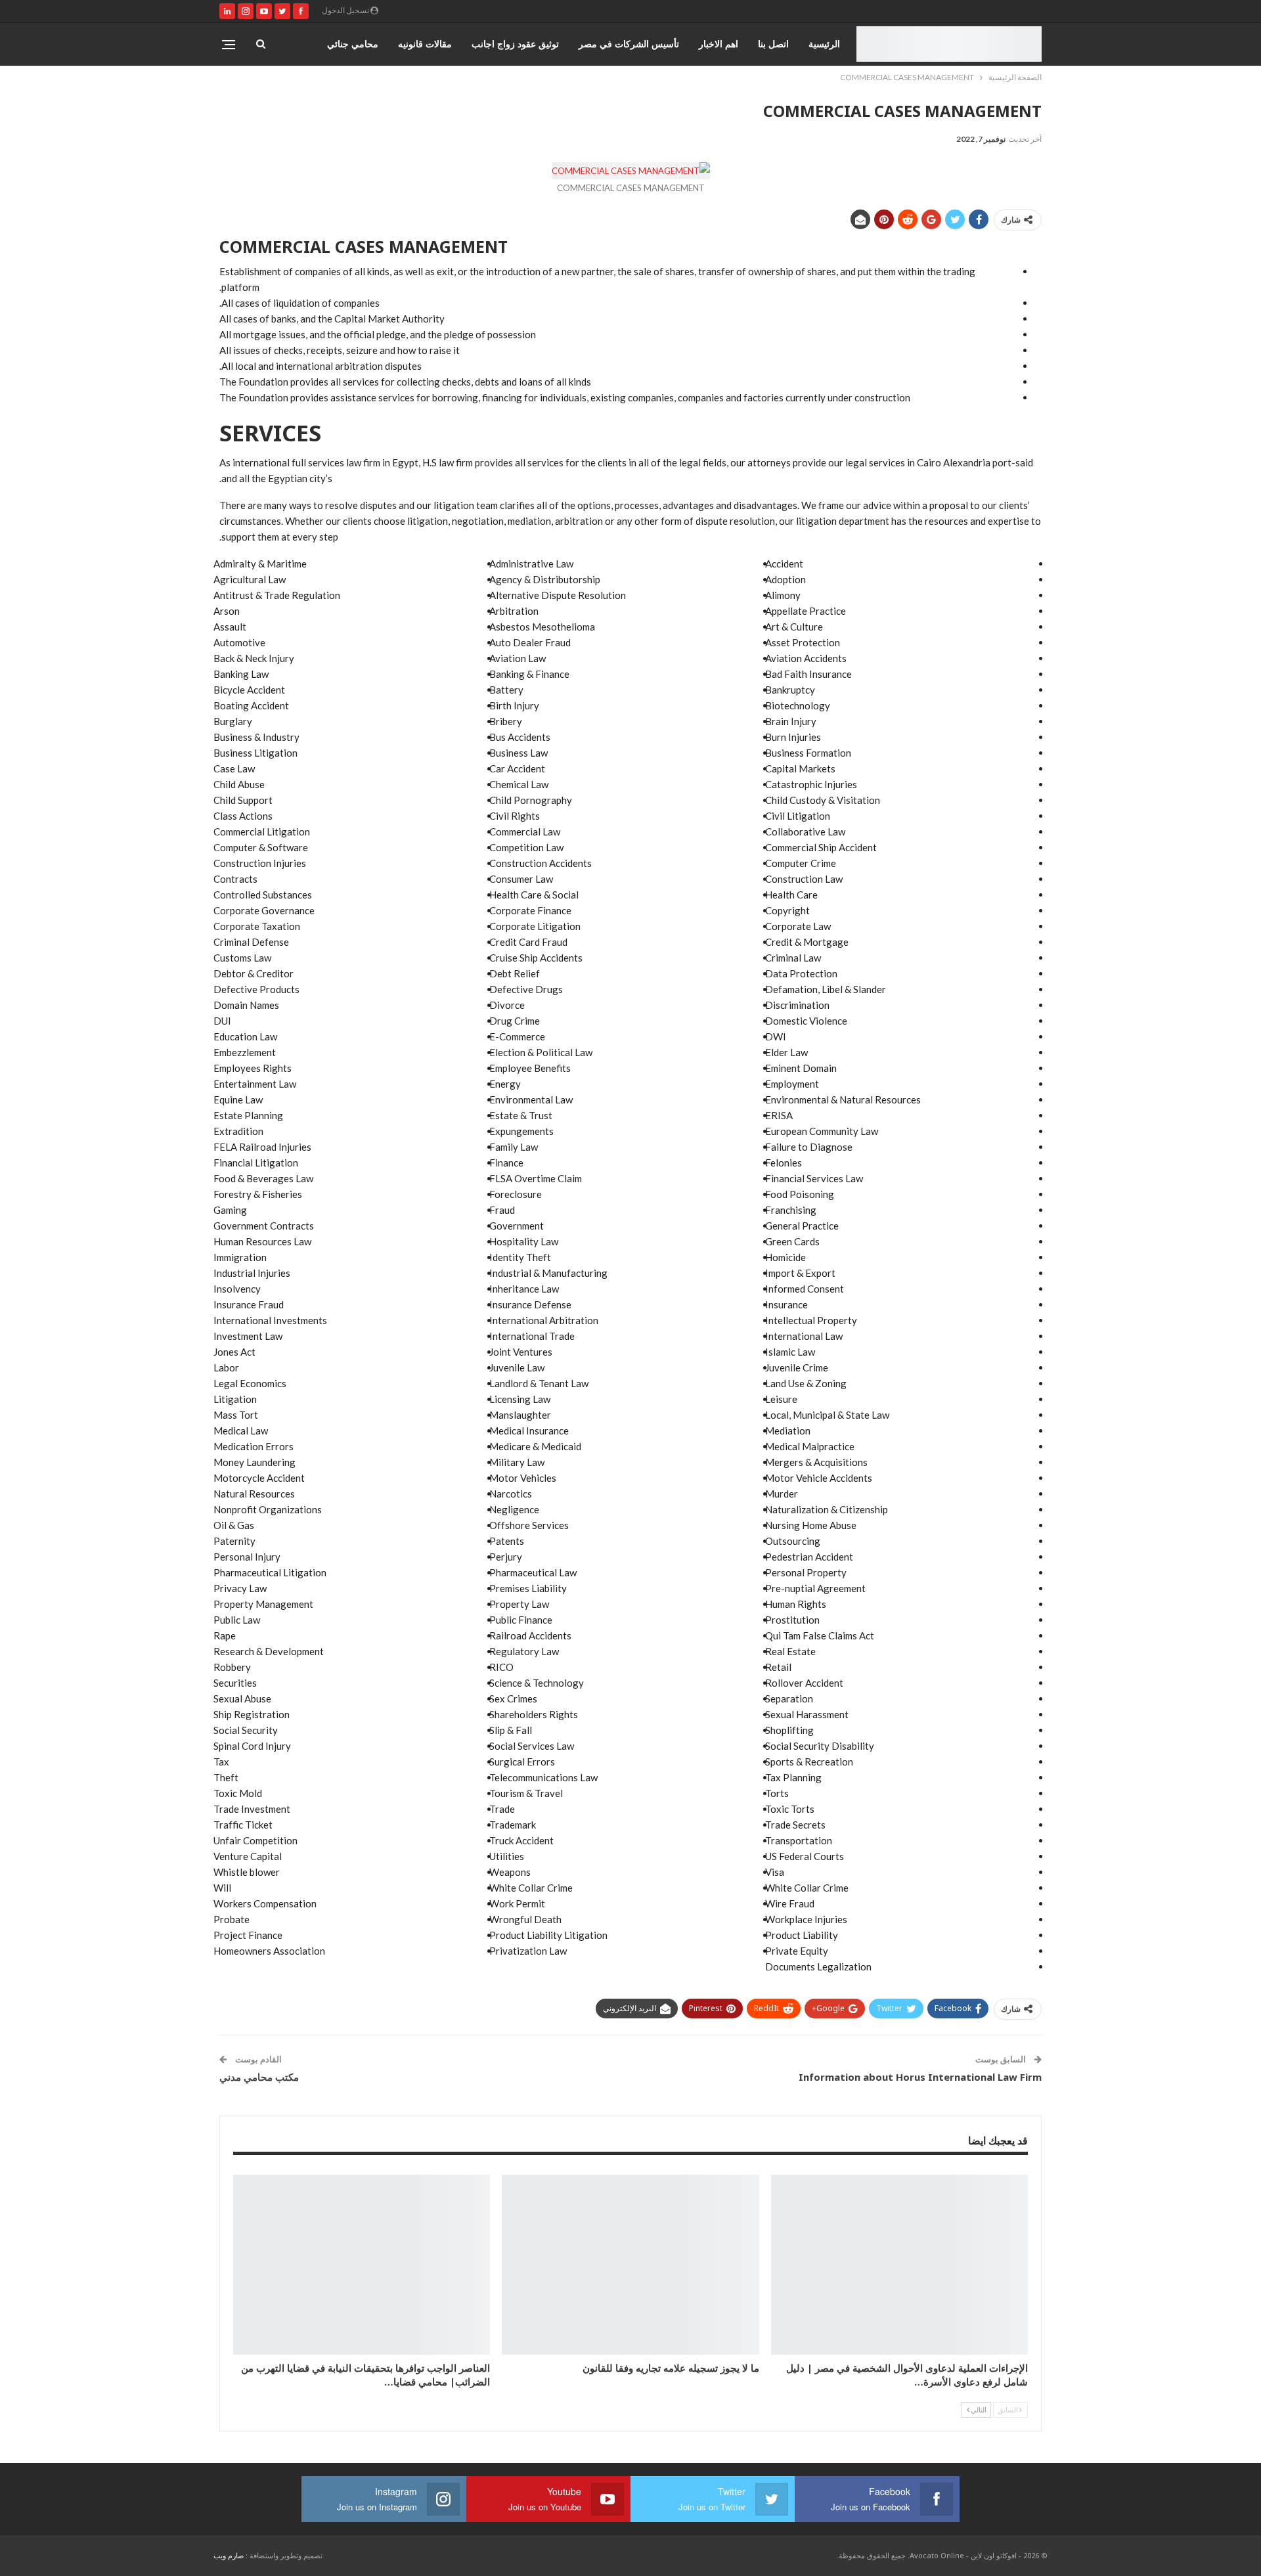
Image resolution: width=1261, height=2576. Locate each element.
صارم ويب (229, 2555)
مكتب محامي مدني (259, 2077)
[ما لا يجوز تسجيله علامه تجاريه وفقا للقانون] (630, 2265)
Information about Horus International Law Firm (920, 2077)
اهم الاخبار (719, 44)
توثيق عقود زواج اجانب (515, 44)
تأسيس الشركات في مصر (629, 44)
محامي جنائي (353, 44)
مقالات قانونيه (425, 44)
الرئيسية (824, 44)
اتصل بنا (773, 44)
